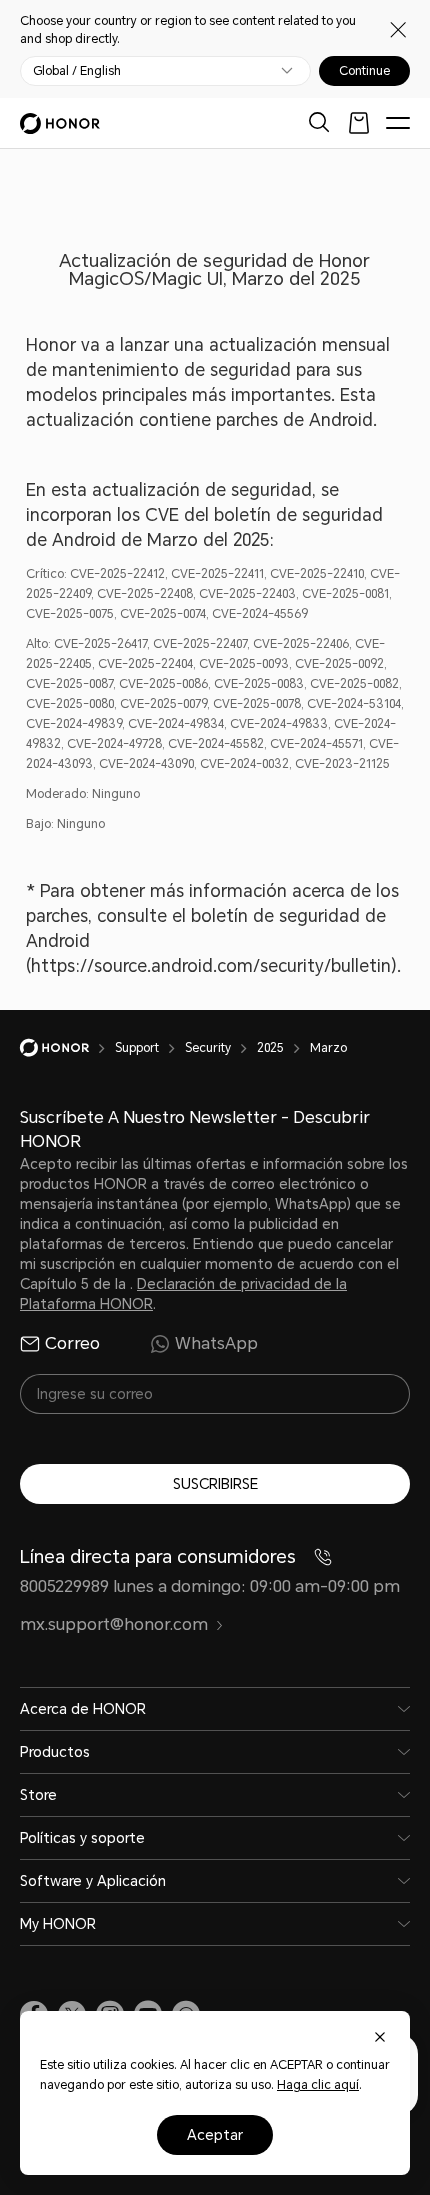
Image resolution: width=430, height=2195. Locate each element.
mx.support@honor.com (114, 1624)
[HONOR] (67, 1048)
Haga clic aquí (318, 2085)
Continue (364, 71)
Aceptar (215, 2135)
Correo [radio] (72, 1343)
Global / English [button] (77, 71)
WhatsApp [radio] (216, 1343)
